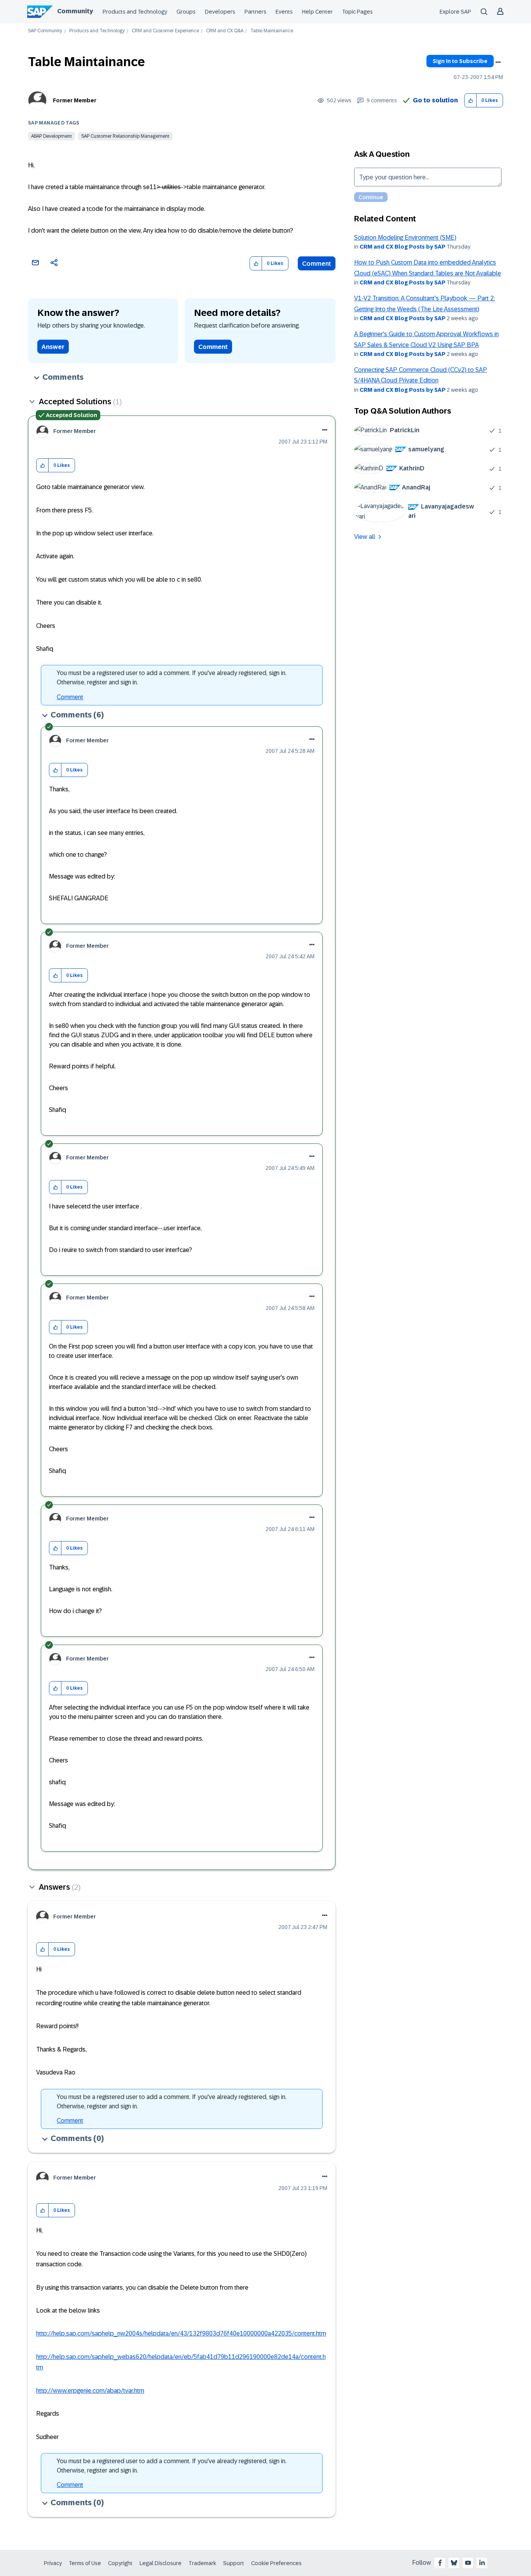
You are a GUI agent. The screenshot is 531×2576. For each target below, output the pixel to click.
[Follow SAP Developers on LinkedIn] (482, 2563)
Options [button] (498, 62)
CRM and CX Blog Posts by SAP (403, 247)
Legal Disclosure (161, 2563)
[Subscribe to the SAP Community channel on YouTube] (468, 2563)
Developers (220, 12)
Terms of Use (85, 2563)
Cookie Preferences (276, 2563)
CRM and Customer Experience (165, 31)
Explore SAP (455, 12)
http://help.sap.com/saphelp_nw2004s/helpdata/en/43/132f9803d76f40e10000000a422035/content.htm (181, 2333)
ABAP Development (52, 136)
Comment (317, 264)
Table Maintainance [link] (272, 31)
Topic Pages (357, 12)
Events (284, 12)
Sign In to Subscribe (460, 61)
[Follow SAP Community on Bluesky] (454, 2563)
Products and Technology (135, 12)
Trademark (202, 2563)
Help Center (317, 12)
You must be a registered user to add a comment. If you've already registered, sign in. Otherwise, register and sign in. (172, 678)
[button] (471, 101)
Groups (186, 12)
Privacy (53, 2563)
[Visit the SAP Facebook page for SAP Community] (440, 2563)
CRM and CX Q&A (225, 31)
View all (365, 537)
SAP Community (45, 31)
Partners (255, 12)
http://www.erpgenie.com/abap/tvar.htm (90, 2391)
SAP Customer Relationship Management (125, 136)
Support (234, 2563)
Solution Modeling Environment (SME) (405, 238)
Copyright (120, 2563)
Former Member (75, 100)
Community (75, 11)
